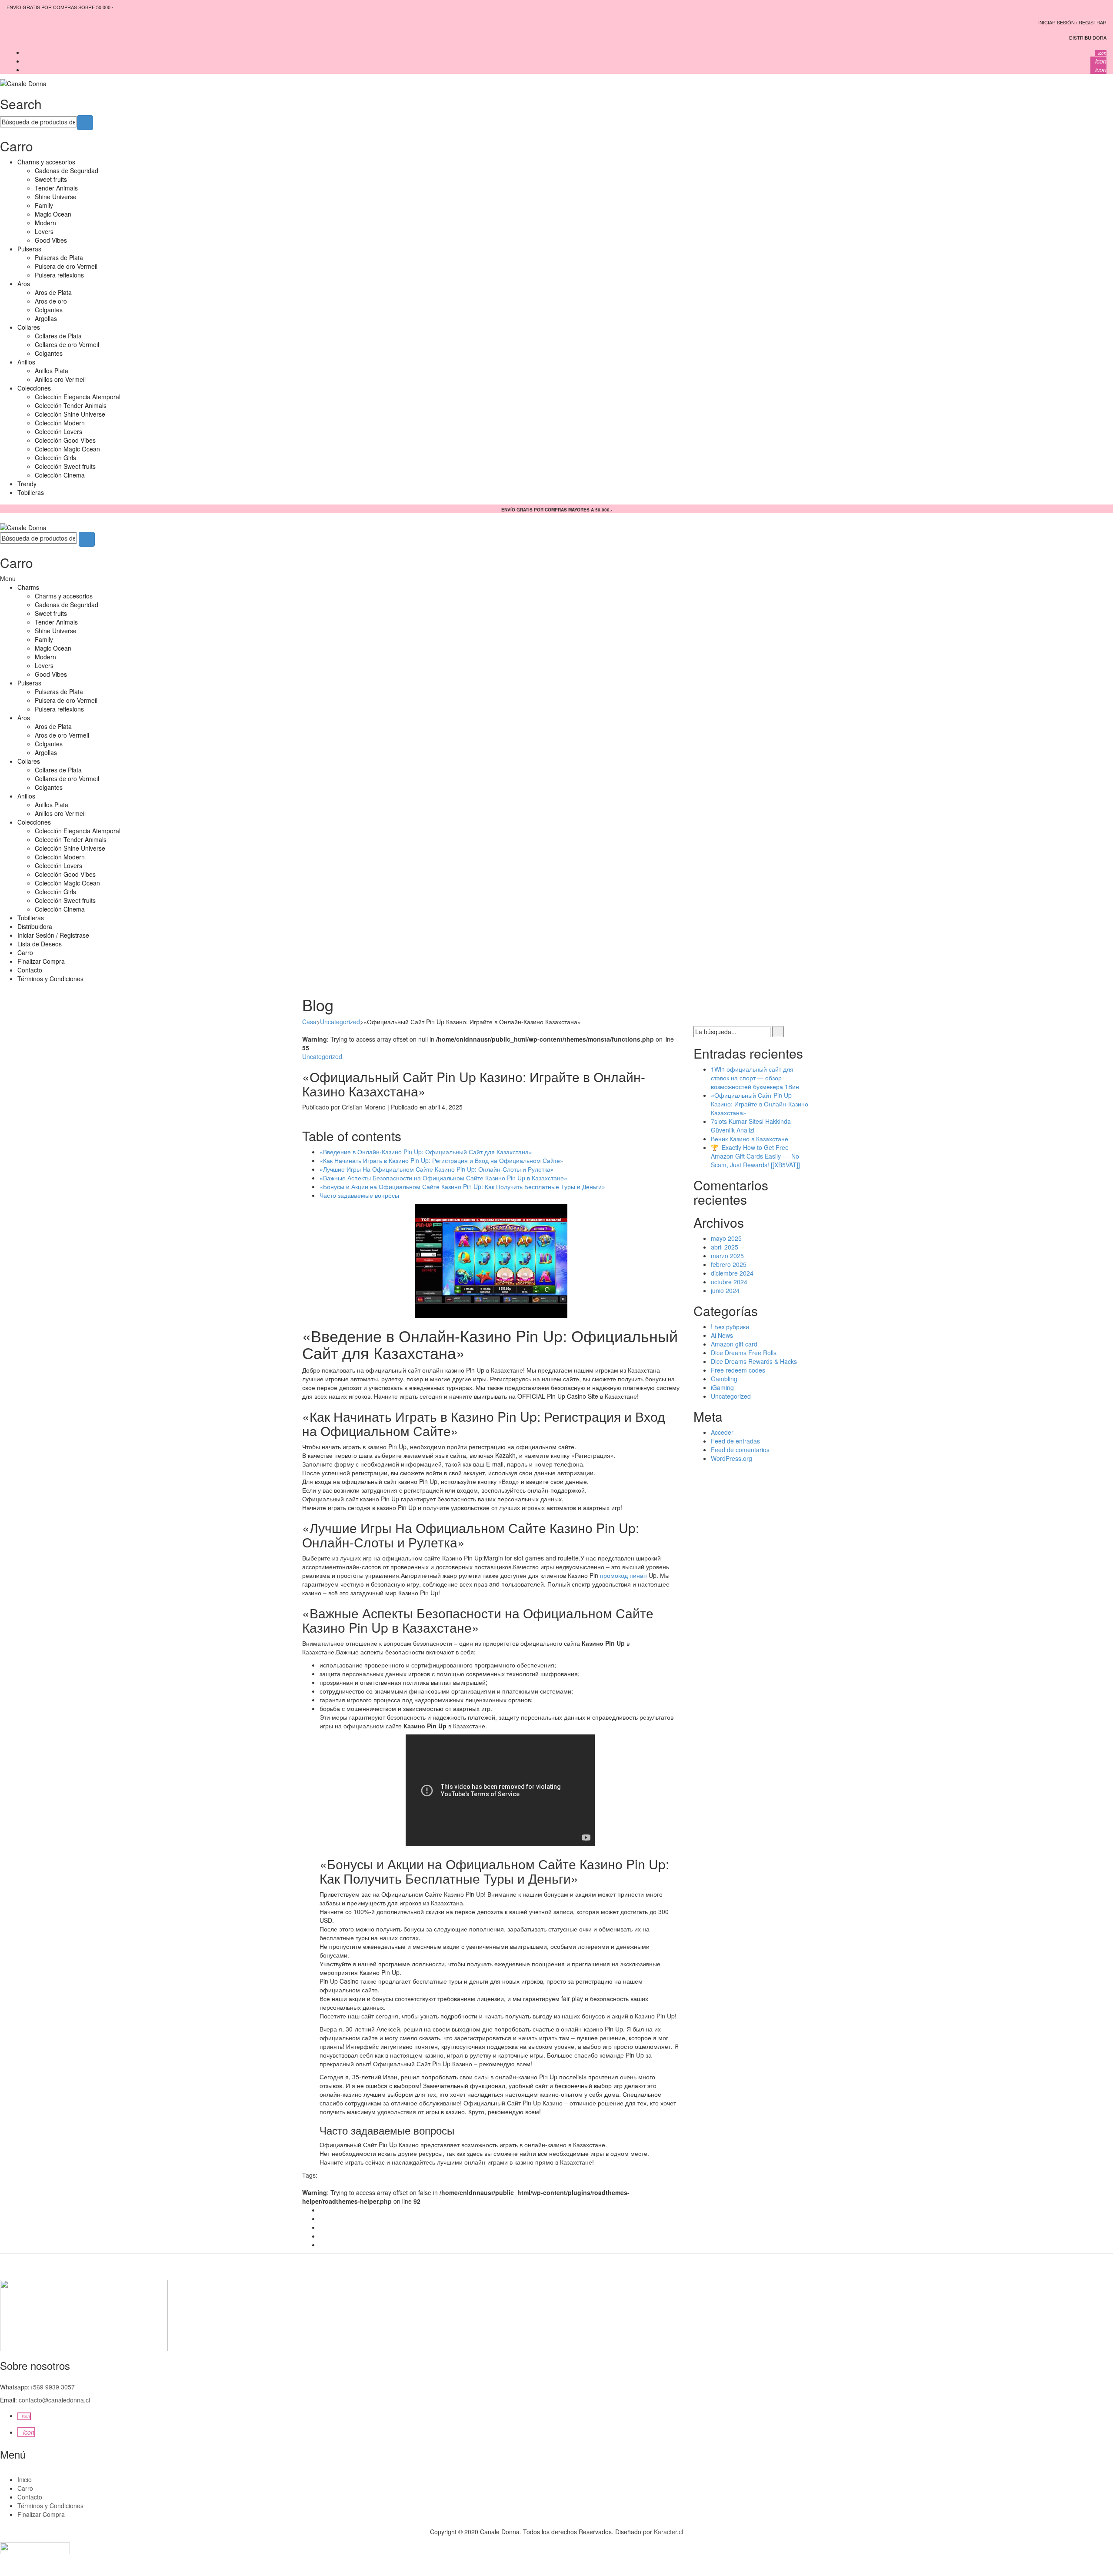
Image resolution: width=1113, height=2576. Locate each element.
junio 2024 (725, 1290)
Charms (28, 587)
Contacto (30, 970)
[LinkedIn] (322, 2245)
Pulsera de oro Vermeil (66, 266)
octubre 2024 (729, 1282)
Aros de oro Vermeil (62, 735)
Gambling (724, 1379)
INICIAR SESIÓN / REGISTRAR (1072, 22)
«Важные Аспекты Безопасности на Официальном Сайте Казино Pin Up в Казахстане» (443, 1178)
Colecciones (34, 388)
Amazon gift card (734, 1344)
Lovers (44, 231)
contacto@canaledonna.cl (54, 2400)
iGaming (722, 1387)
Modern (45, 223)
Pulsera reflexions (59, 275)
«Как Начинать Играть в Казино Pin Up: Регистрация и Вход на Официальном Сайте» (442, 1160)
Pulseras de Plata (59, 257)
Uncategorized (340, 1022)
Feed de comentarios (740, 1450)
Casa (309, 1022)
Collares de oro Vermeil (67, 344)
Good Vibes (51, 240)
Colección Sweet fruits (65, 466)
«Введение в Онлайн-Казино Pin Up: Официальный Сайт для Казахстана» (426, 1152)
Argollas (46, 318)
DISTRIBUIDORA (1088, 37)
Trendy (27, 484)
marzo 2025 (727, 1256)
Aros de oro (51, 301)
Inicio (25, 2479)
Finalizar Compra (41, 961)
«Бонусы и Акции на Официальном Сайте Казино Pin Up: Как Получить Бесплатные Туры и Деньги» (462, 1186)
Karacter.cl (668, 2532)
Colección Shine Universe (70, 414)
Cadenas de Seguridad (67, 170)
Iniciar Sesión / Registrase (53, 935)
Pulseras (29, 249)
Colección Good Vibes (65, 440)
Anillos (26, 362)
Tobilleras (31, 492)
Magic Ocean (53, 214)
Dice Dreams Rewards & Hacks (754, 1361)
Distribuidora (35, 926)
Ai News (722, 1335)
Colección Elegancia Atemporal (78, 397)
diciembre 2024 (732, 1273)
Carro (25, 952)
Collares (29, 327)
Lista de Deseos (40, 944)
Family (44, 205)
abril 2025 (725, 1247)
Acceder (722, 1432)
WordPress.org (731, 1458)
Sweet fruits (51, 179)
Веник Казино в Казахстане (750, 1139)
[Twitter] (322, 2219)
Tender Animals (56, 188)
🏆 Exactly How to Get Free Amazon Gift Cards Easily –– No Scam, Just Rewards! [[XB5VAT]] (755, 1156)
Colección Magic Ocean (67, 449)
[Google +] (322, 2236)
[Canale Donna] (23, 83)
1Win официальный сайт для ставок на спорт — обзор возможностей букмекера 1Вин (755, 1078)
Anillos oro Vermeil (60, 379)
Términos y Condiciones (50, 979)
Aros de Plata (53, 292)
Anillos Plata (52, 371)
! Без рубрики (730, 1326)
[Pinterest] (322, 2227)
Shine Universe (56, 197)
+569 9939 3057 (52, 2387)
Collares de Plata (58, 336)
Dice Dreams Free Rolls (744, 1353)
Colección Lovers (58, 431)
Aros (24, 284)
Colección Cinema (60, 475)
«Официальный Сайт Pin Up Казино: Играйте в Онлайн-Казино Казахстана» (760, 1104)
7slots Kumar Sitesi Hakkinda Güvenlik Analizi (751, 1126)
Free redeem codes (738, 1370)
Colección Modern (60, 423)
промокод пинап (623, 1575)
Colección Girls (55, 458)
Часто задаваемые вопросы (359, 1195)
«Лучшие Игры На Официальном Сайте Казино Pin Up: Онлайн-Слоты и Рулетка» (437, 1169)
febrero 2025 (729, 1264)
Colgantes (49, 310)
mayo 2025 (726, 1238)
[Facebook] (322, 2210)
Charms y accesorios (46, 162)
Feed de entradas (735, 1441)
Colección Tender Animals (71, 405)
